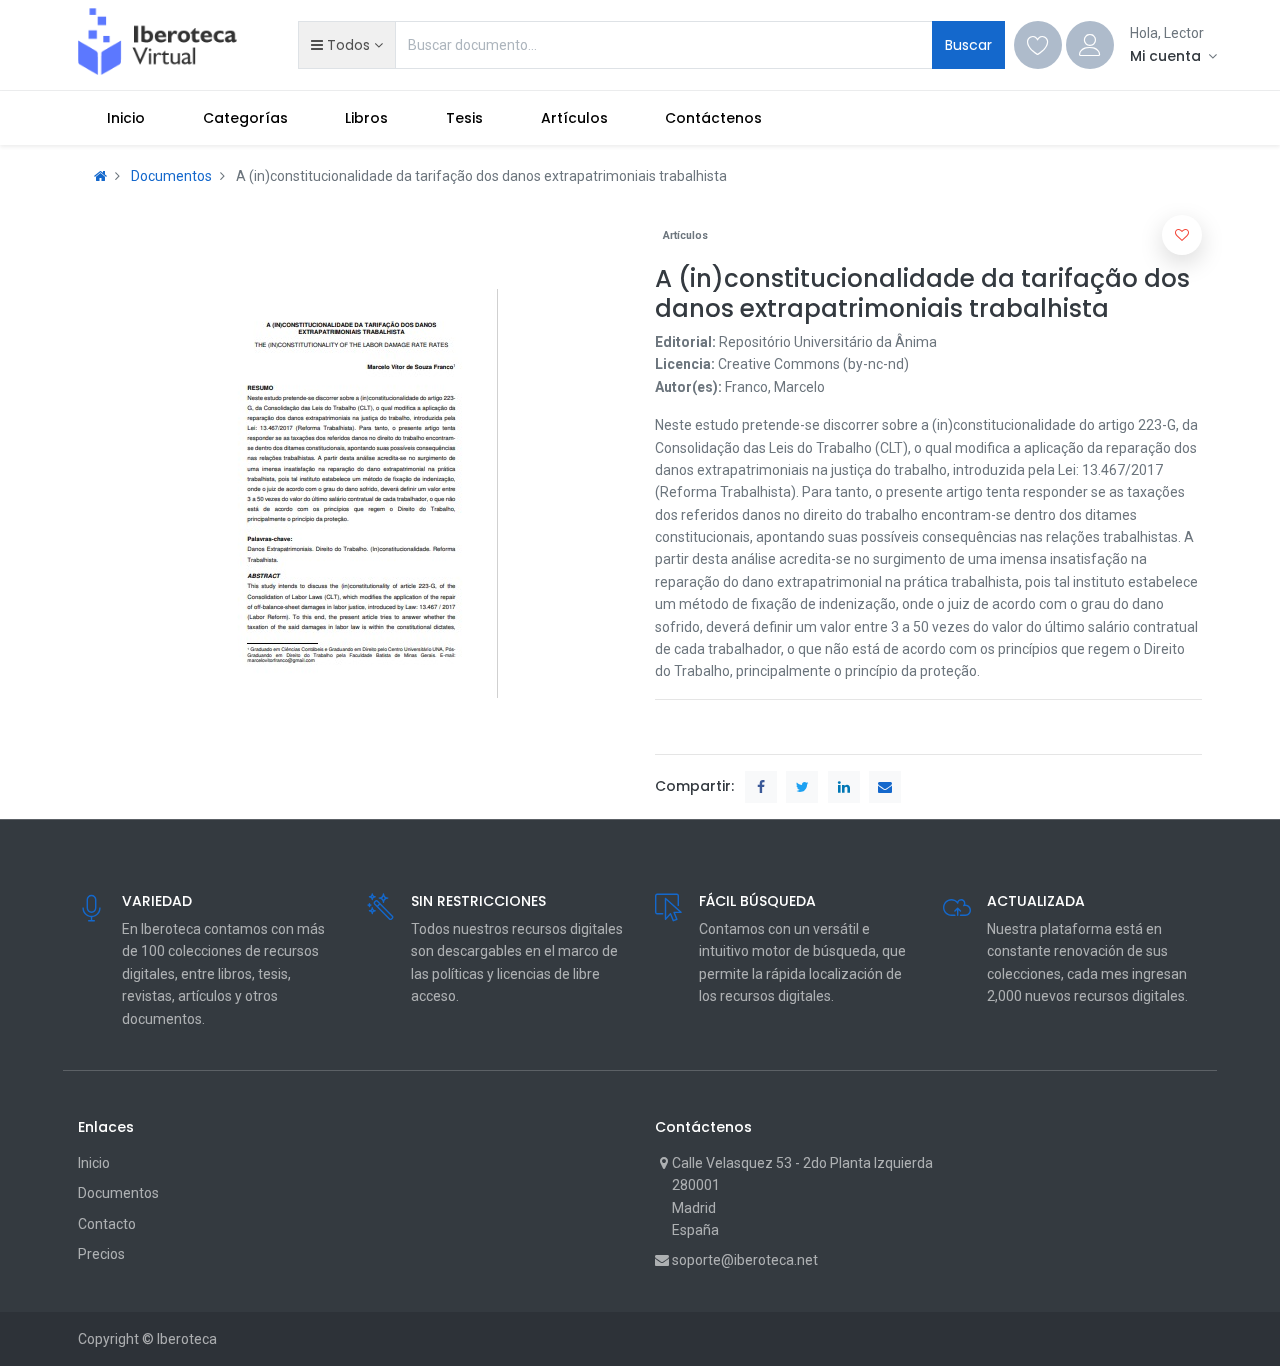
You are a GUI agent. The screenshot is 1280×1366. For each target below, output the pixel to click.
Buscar (968, 45)
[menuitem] (126, 118)
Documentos (171, 176)
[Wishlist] (1038, 45)
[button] (346, 45)
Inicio (94, 1163)
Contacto (107, 1224)
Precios (101, 1254)
